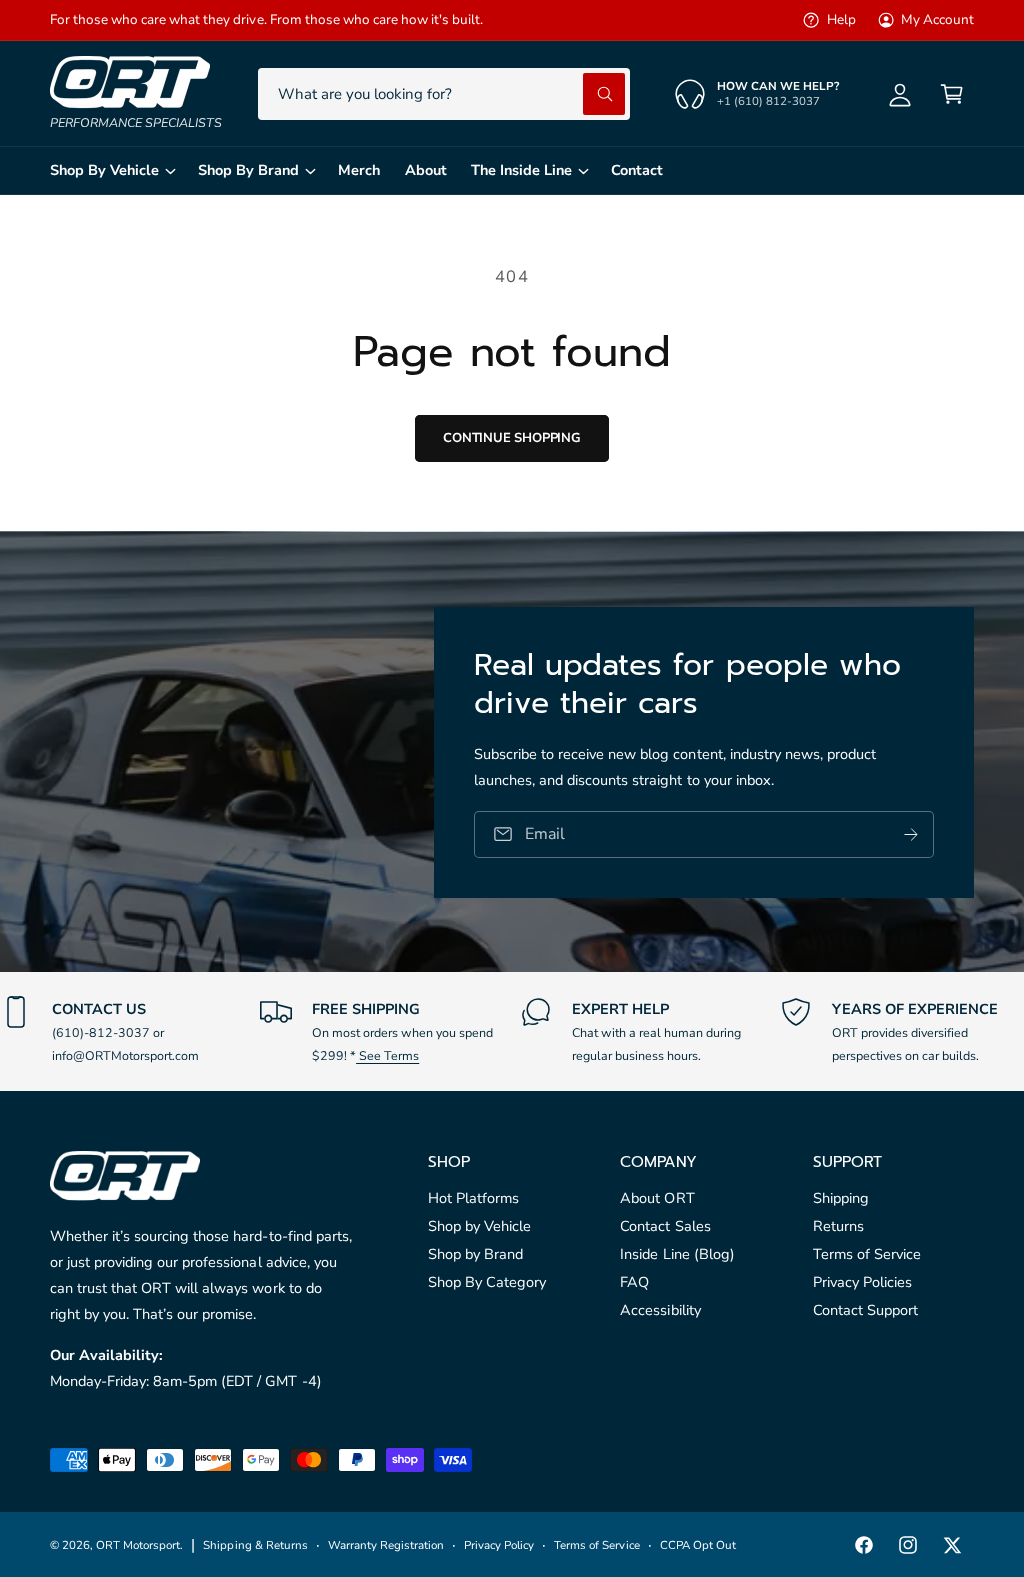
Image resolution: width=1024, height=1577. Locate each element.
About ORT (657, 1198)
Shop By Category (487, 1282)
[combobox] (444, 94)
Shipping (841, 1198)
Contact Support (865, 1310)
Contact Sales (665, 1226)
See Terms (387, 1055)
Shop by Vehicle (479, 1226)
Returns (838, 1226)
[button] (952, 94)
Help (841, 19)
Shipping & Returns (255, 1545)
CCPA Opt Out (698, 1545)
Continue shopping (512, 438)
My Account (937, 19)
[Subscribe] (911, 833)
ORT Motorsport (138, 1545)
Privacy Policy (499, 1545)
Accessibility (660, 1310)
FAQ (634, 1282)
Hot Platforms (473, 1198)
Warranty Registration (386, 1545)
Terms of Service (867, 1254)
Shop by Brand (475, 1254)
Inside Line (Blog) (677, 1254)
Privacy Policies (862, 1282)
